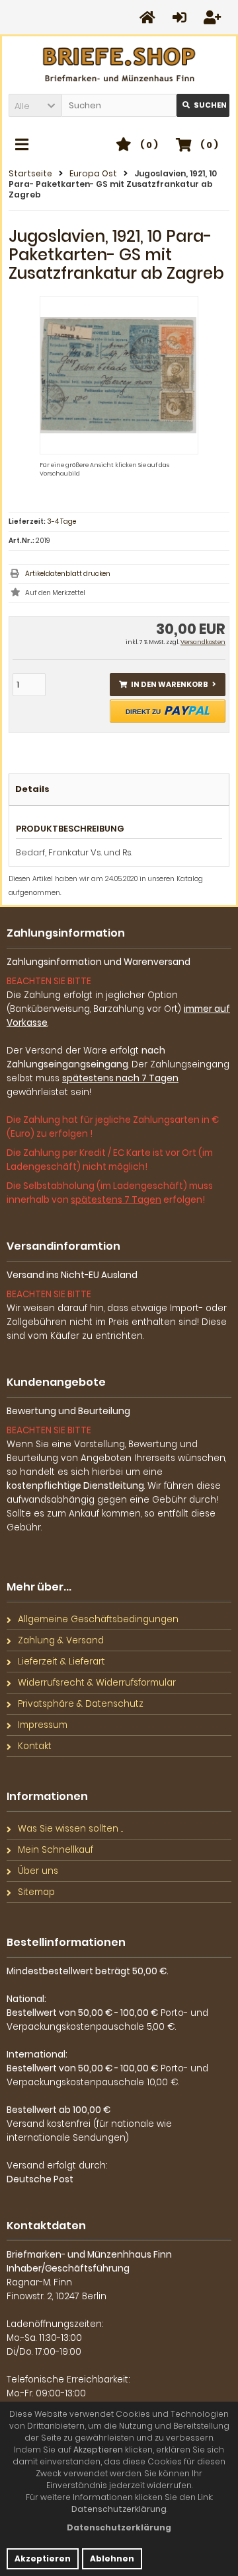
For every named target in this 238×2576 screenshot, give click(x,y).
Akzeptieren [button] (43, 2558)
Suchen (203, 105)
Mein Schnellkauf (56, 1850)
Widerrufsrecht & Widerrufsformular (97, 1683)
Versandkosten (203, 642)
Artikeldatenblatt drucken (68, 574)
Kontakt (35, 1746)
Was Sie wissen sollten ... (70, 1829)
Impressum (43, 1725)
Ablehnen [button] (112, 2558)
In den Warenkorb (168, 685)
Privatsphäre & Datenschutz (81, 1704)
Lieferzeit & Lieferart (61, 1662)
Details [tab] (32, 789)
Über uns (38, 1871)
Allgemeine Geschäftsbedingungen (98, 1619)
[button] (35, 105)
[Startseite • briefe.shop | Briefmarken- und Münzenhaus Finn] (119, 65)
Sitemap (36, 1892)
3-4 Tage (61, 521)
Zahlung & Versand (61, 1640)
